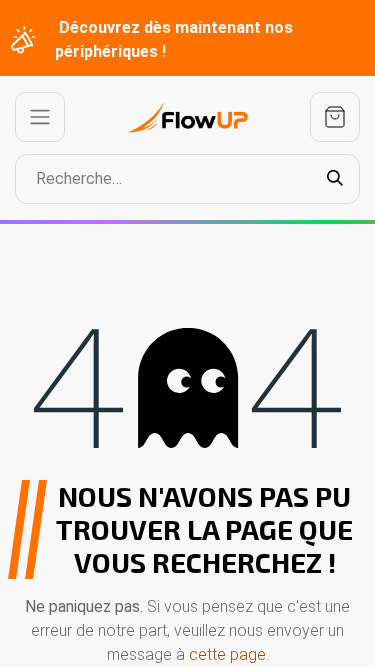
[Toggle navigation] (40, 117)
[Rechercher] (335, 179)
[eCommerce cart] (335, 117)
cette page (227, 654)
